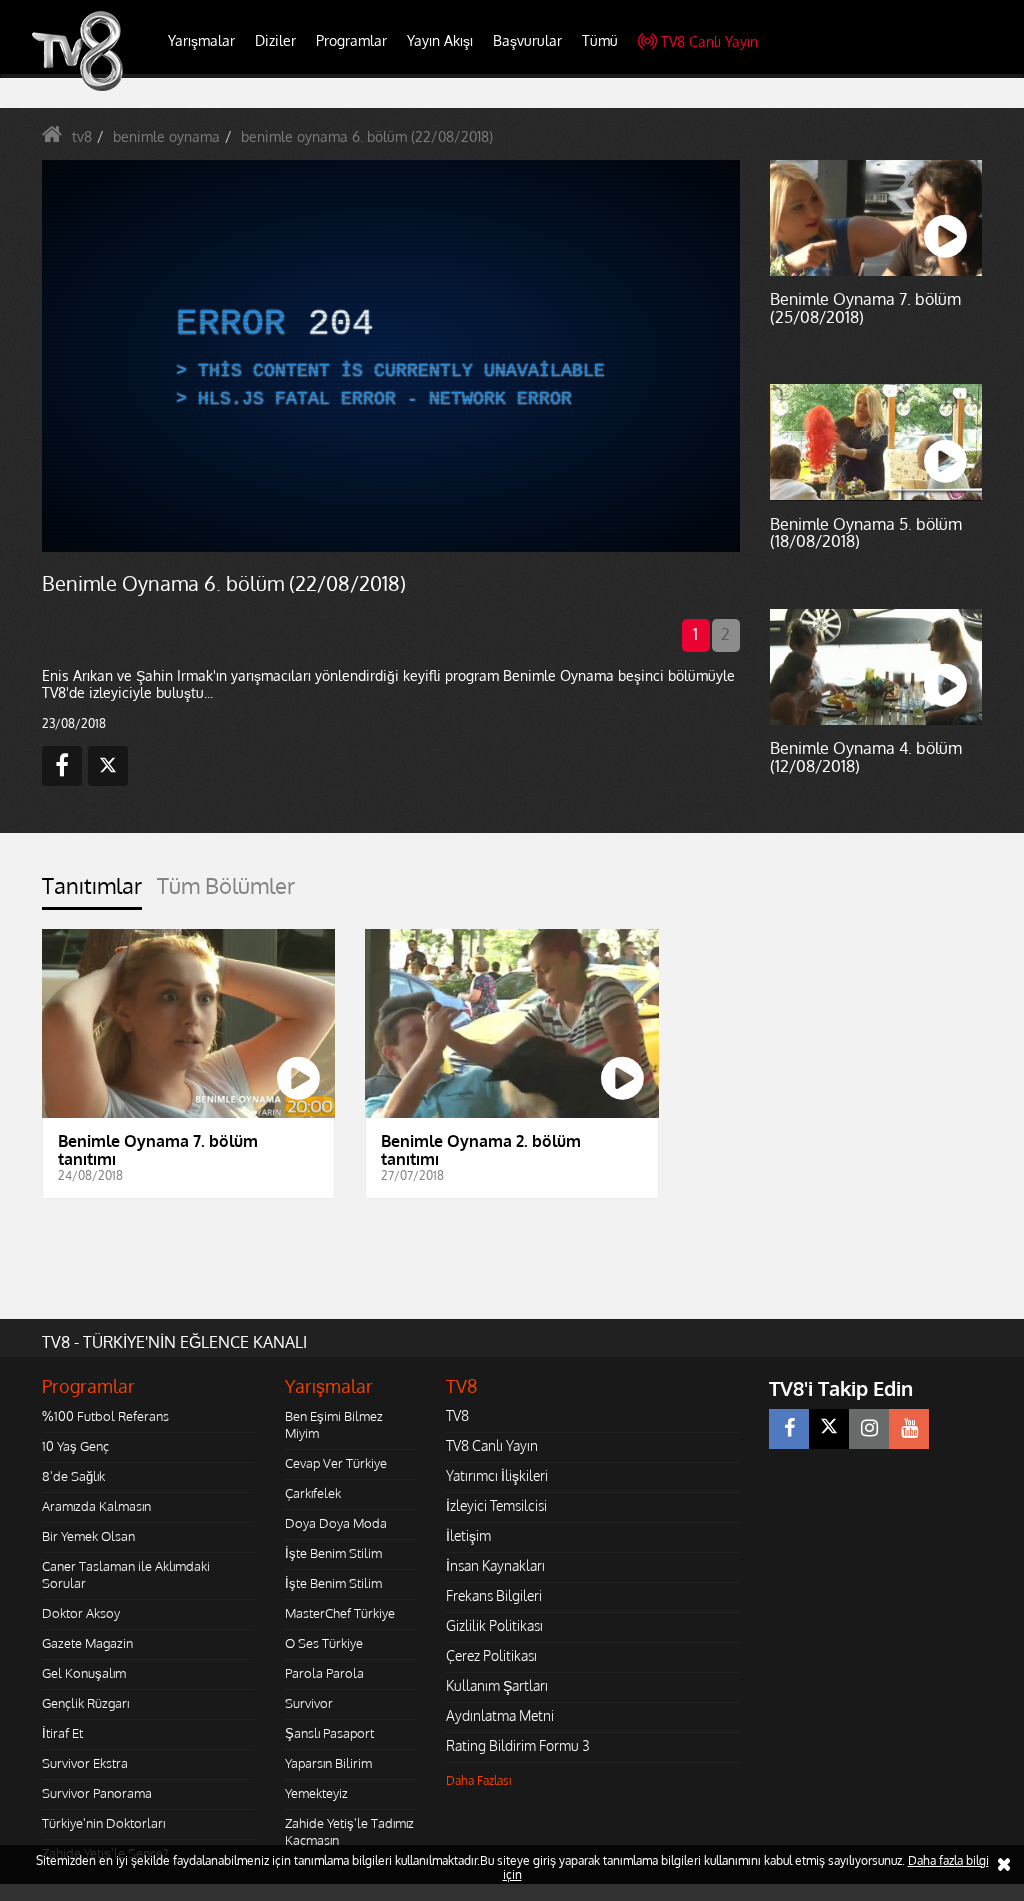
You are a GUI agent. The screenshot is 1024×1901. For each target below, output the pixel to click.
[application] (512, 950)
